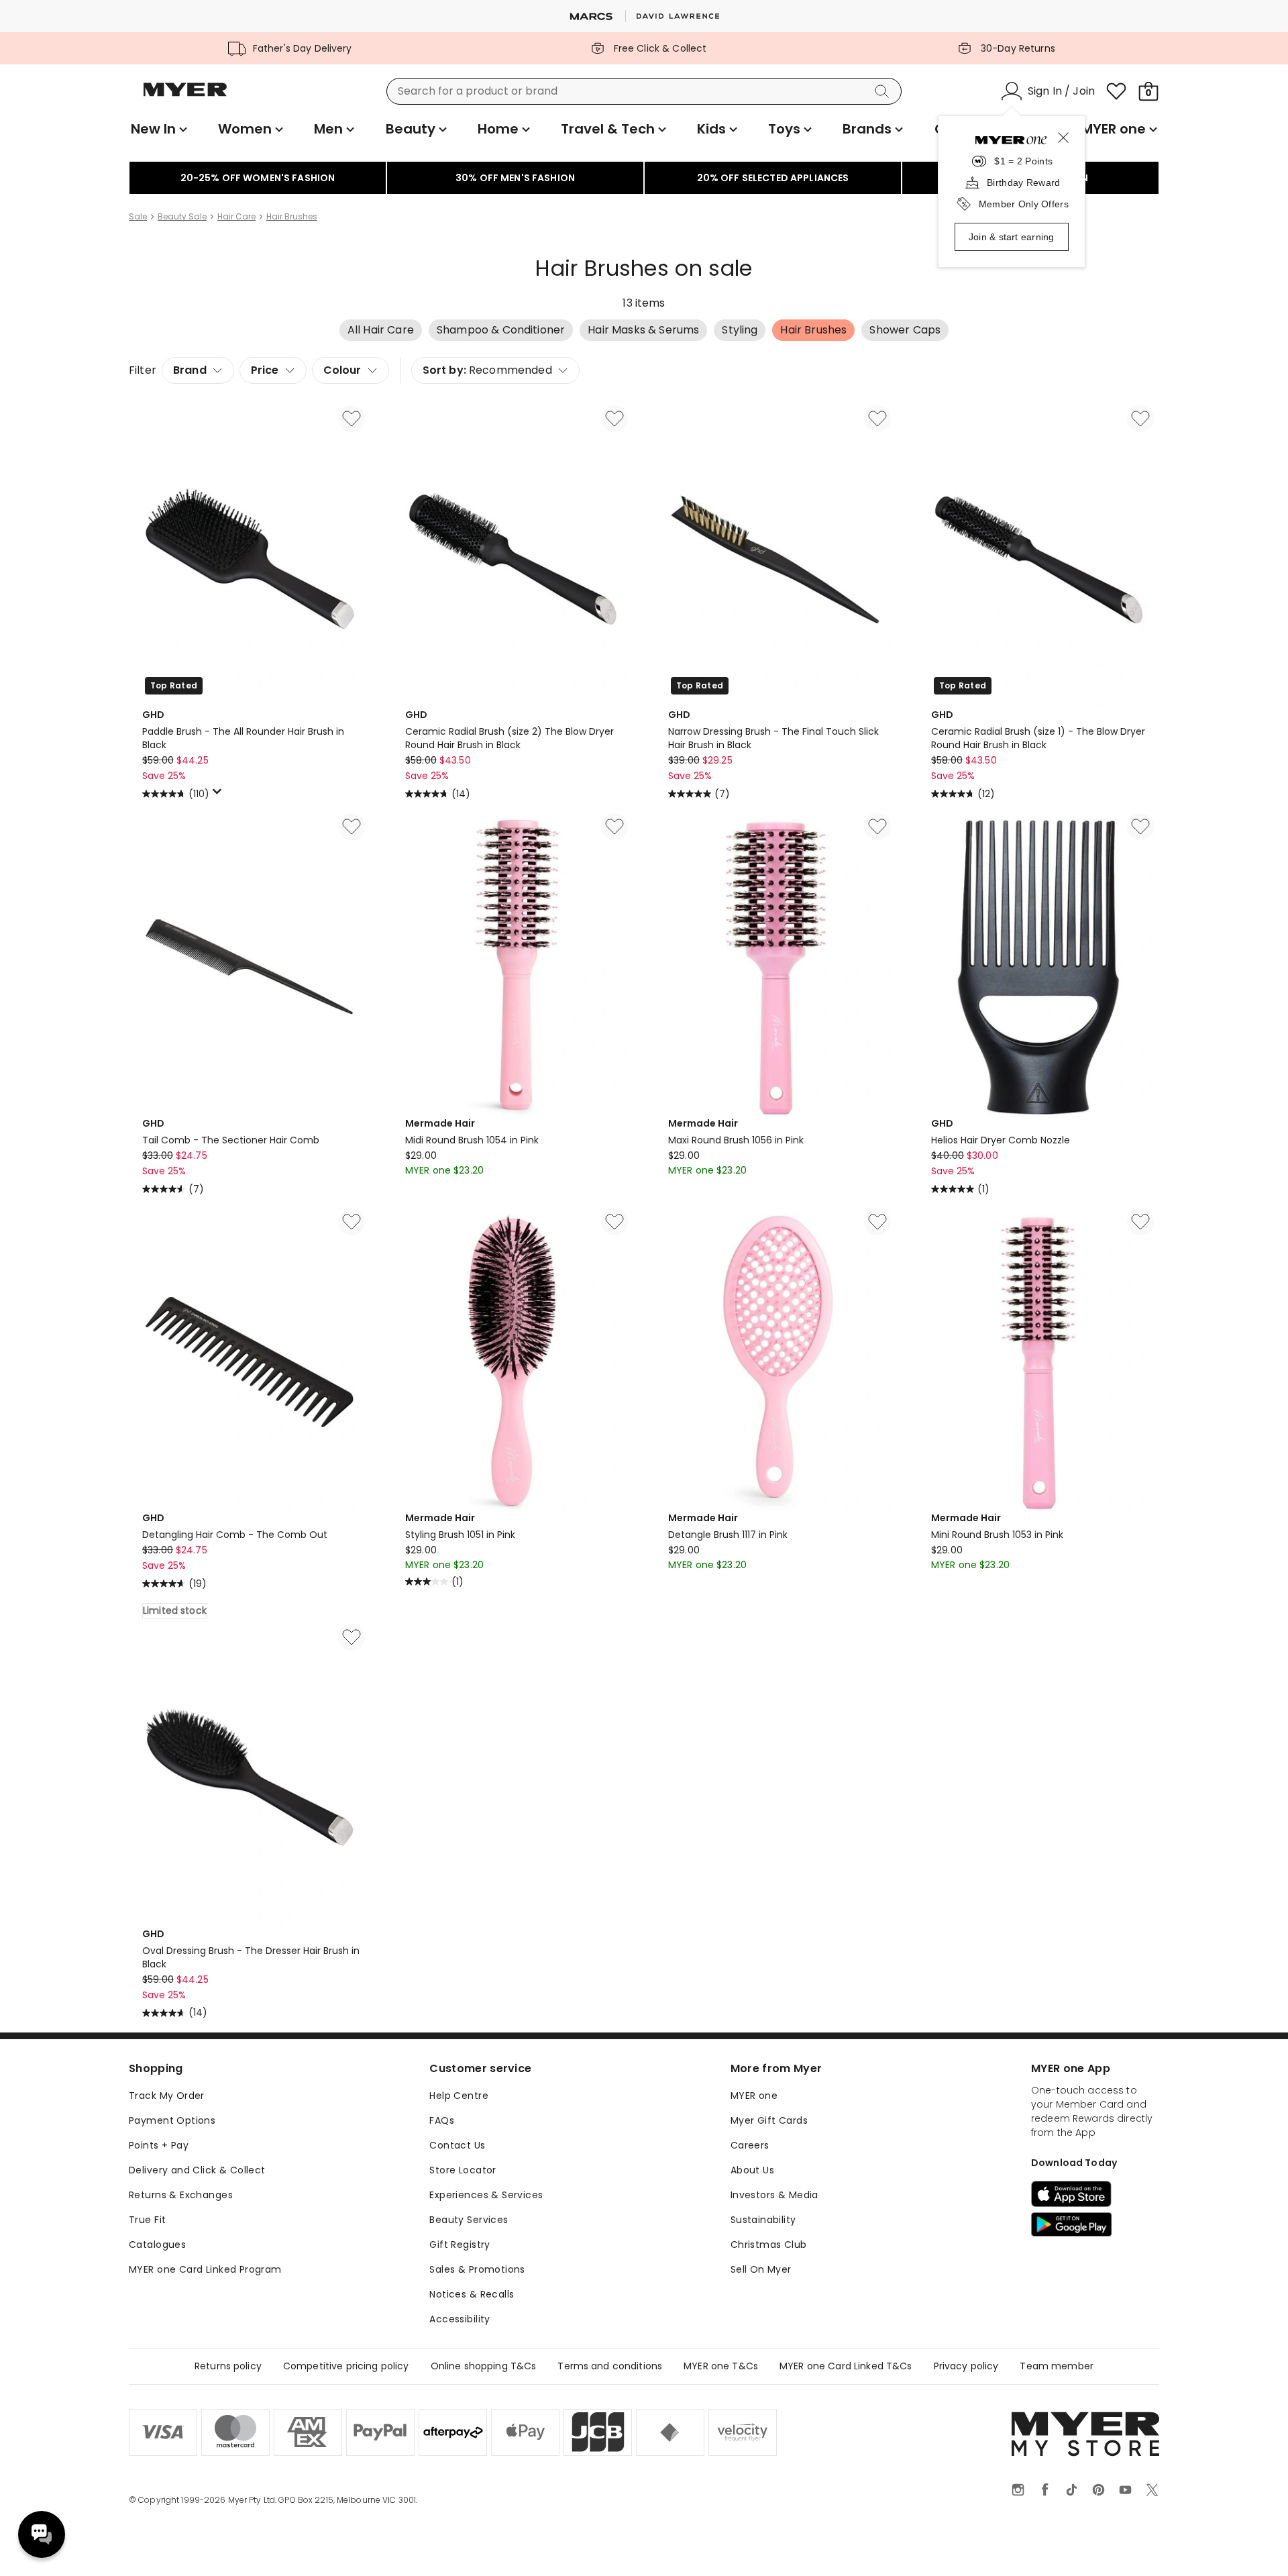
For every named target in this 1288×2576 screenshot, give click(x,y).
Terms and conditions (610, 2366)
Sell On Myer (761, 2269)
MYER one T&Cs (721, 2366)
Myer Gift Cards (769, 2120)
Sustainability (763, 2220)
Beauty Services (469, 2220)
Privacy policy (966, 2366)
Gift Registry (460, 2245)
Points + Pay (159, 2145)
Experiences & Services (486, 2195)
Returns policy (228, 2366)
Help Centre (459, 2096)
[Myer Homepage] (185, 97)
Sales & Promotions (477, 2269)
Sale (138, 217)
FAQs (442, 2120)
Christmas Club (769, 2245)
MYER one (754, 2096)
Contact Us (457, 2145)
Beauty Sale (182, 217)
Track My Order (167, 2096)
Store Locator (463, 2170)
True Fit (147, 2220)
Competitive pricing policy (346, 2366)
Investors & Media (774, 2195)
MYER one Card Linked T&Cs (846, 2366)
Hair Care (236, 217)
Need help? (42, 2534)
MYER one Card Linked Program (205, 2269)
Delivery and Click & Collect (197, 2170)
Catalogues (157, 2245)
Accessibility (460, 2319)
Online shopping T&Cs (484, 2366)
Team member (1057, 2366)
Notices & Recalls (472, 2294)
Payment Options (172, 2120)
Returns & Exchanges (181, 2195)
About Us (752, 2170)
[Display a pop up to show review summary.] (219, 795)
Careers (750, 2145)
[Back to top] (1250, 2544)
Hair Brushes (292, 217)
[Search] (884, 91)
